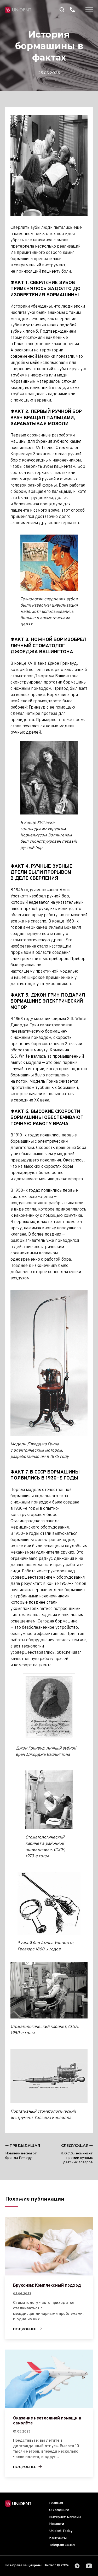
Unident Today (61, 2531)
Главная (56, 2503)
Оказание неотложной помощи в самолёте (47, 2421)
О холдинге (59, 2510)
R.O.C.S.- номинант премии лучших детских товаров (77, 2154)
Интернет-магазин (65, 2517)
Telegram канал (62, 2545)
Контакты (58, 2538)
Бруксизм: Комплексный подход (47, 2286)
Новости (57, 2524)
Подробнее (25, 2329)
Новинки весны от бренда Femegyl (23, 2152)
